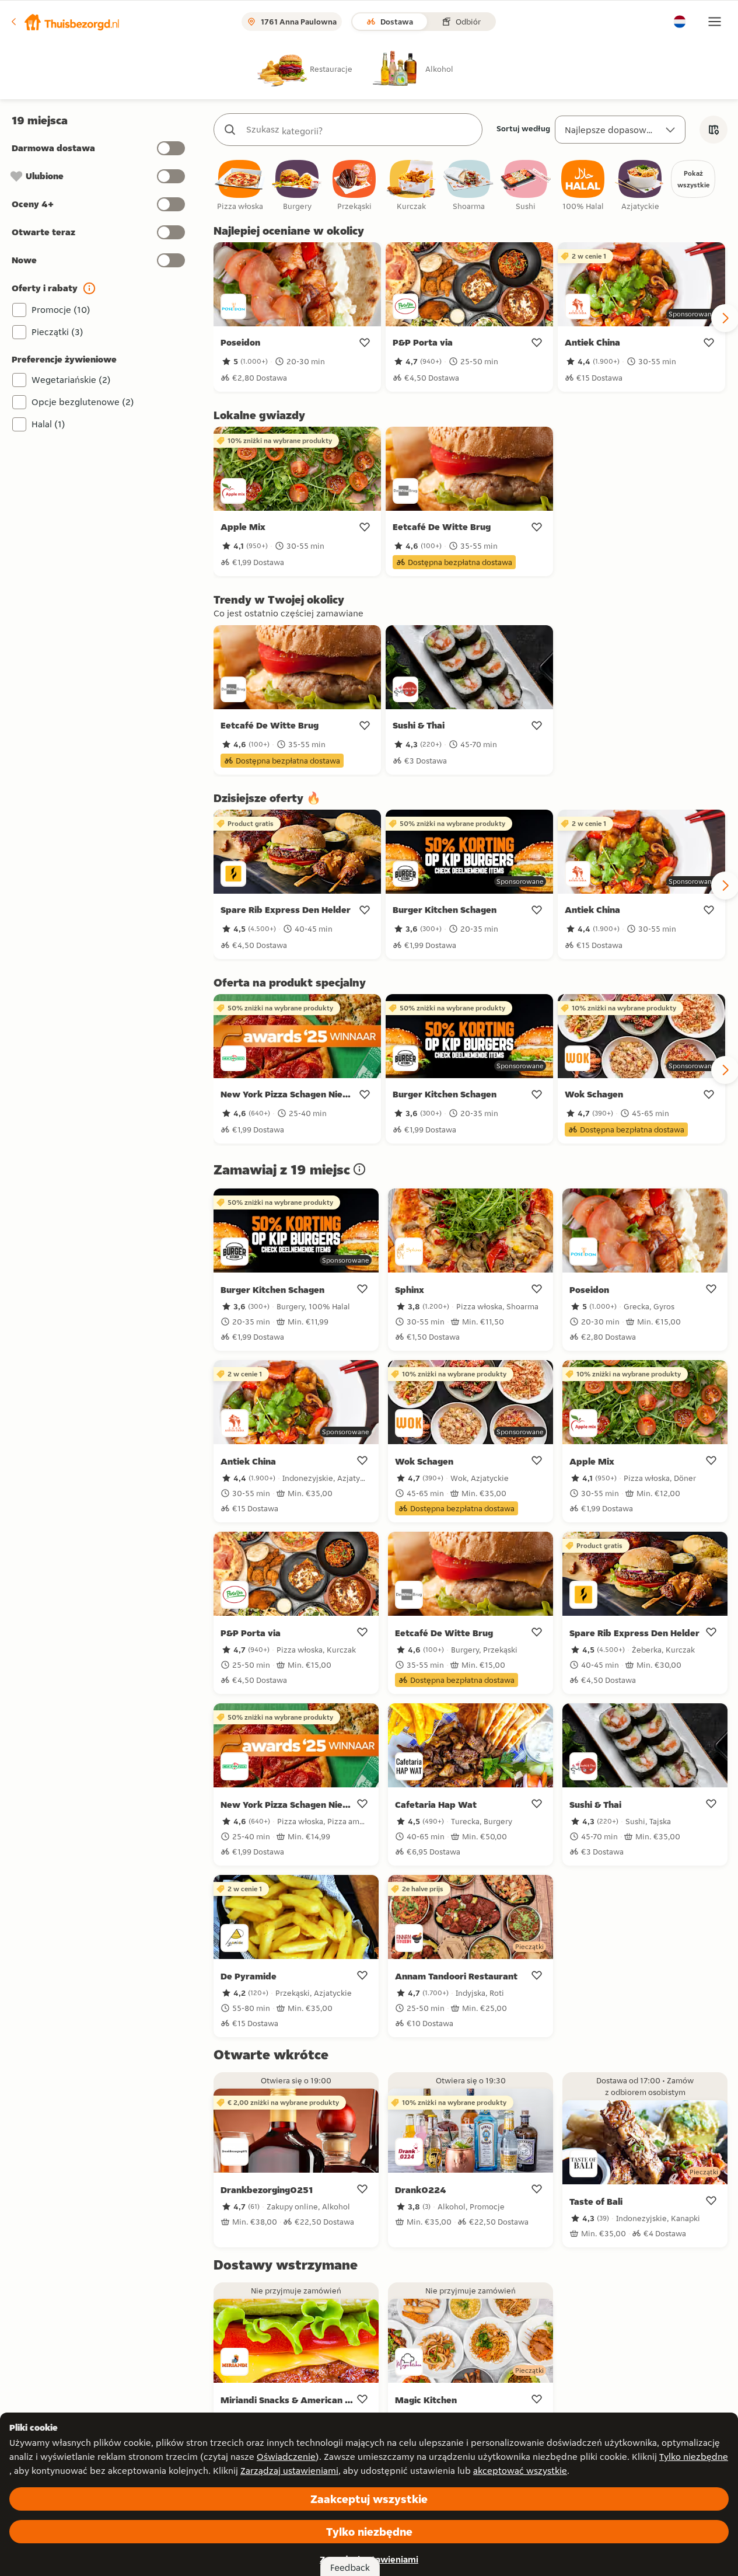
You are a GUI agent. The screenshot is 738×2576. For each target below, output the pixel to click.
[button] (65, 22)
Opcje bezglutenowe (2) (83, 402)
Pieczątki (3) (57, 332)
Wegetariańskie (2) (71, 380)
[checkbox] (240, 186)
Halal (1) (48, 424)
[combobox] (360, 130)
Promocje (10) (61, 310)
